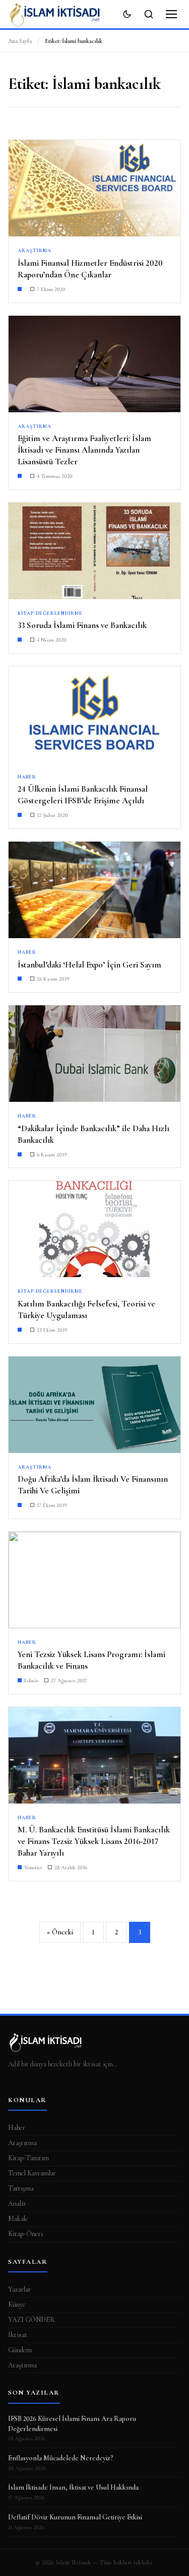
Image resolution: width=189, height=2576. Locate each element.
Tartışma (21, 2188)
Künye (17, 2304)
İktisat (18, 2335)
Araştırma (22, 2143)
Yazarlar (19, 2289)
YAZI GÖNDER (31, 2320)
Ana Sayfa (20, 41)
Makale (18, 2219)
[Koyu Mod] (127, 14)
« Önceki (60, 1932)
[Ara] (149, 14)
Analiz (17, 2203)
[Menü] (171, 14)
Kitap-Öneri (25, 2234)
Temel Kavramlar (32, 2173)
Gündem (20, 2350)
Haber (17, 2128)
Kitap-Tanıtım (28, 2158)
